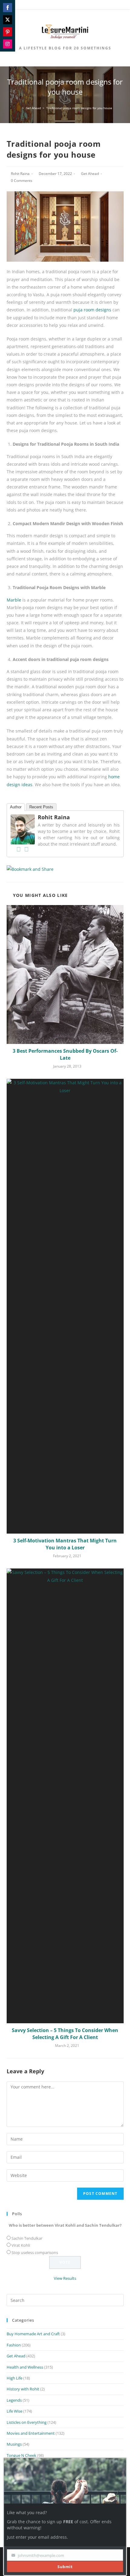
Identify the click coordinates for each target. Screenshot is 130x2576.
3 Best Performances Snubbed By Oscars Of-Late (65, 1054)
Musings (14, 2444)
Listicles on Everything (27, 2422)
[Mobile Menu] (65, 6)
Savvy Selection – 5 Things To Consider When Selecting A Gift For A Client (65, 2034)
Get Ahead (90, 174)
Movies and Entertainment (31, 2433)
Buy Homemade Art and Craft (33, 2334)
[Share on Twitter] (8, 20)
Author (16, 807)
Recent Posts (41, 807)
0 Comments (22, 181)
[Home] (19, 108)
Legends (14, 2400)
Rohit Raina (20, 174)
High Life (15, 2378)
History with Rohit (23, 2389)
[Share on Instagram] (8, 44)
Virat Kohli (21, 2245)
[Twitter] (27, 849)
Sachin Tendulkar (27, 2238)
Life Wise (15, 2411)
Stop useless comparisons (35, 2252)
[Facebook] (19, 849)
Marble (14, 600)
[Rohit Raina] (23, 829)
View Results (65, 2278)
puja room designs (92, 310)
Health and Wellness (25, 2367)
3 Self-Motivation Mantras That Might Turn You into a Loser (65, 1544)
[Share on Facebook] (8, 8)
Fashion (14, 2345)
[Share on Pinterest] (8, 32)
